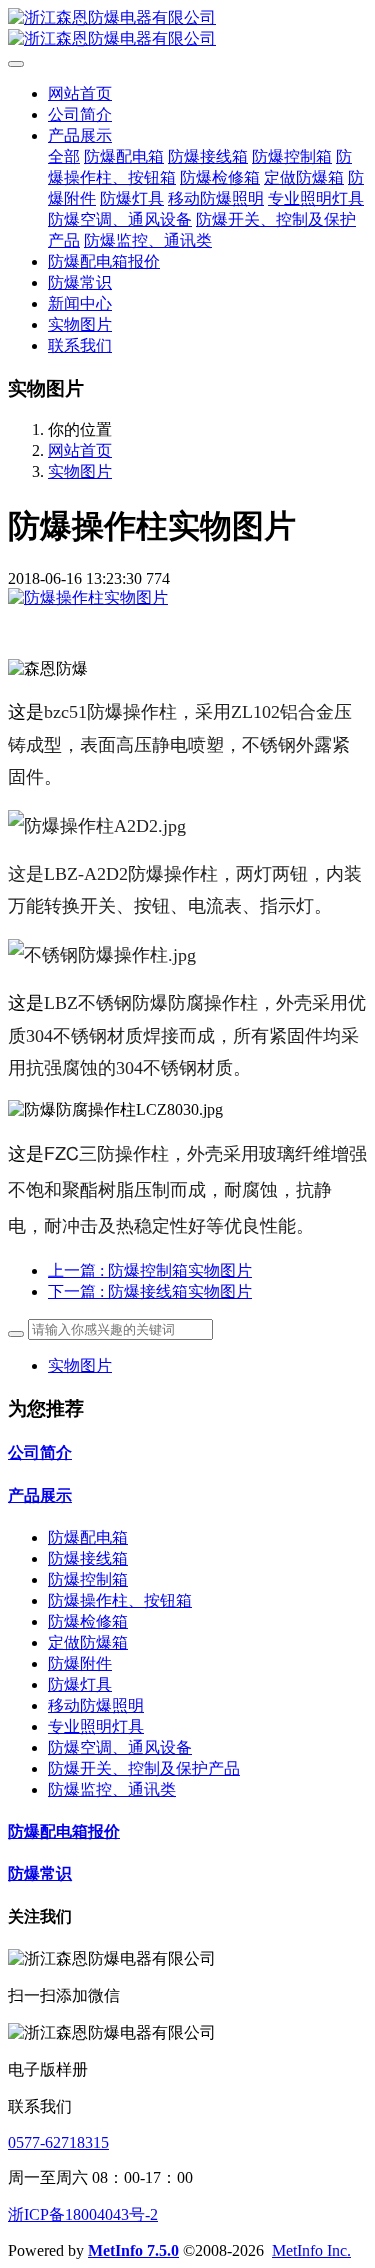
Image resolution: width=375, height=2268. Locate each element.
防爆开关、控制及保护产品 (144, 1768)
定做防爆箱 (88, 1642)
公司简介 (40, 1452)
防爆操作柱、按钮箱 (120, 1600)
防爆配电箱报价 (64, 1831)
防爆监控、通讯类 (112, 1789)
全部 (64, 156)
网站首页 (80, 93)
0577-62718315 (58, 2142)
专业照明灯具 (96, 1726)
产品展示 (40, 1495)
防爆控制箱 (88, 1579)
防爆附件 (80, 1663)
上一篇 (150, 1270)
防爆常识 (40, 1873)
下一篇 (150, 1291)
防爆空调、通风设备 (120, 1747)
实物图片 (80, 471)
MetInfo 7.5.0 (133, 2250)
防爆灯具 (80, 1684)
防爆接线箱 (88, 1558)
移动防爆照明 (96, 1705)
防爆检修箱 (88, 1621)
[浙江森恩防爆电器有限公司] (187, 29)
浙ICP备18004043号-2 (83, 2214)
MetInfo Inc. (311, 2250)
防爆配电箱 (88, 1537)
